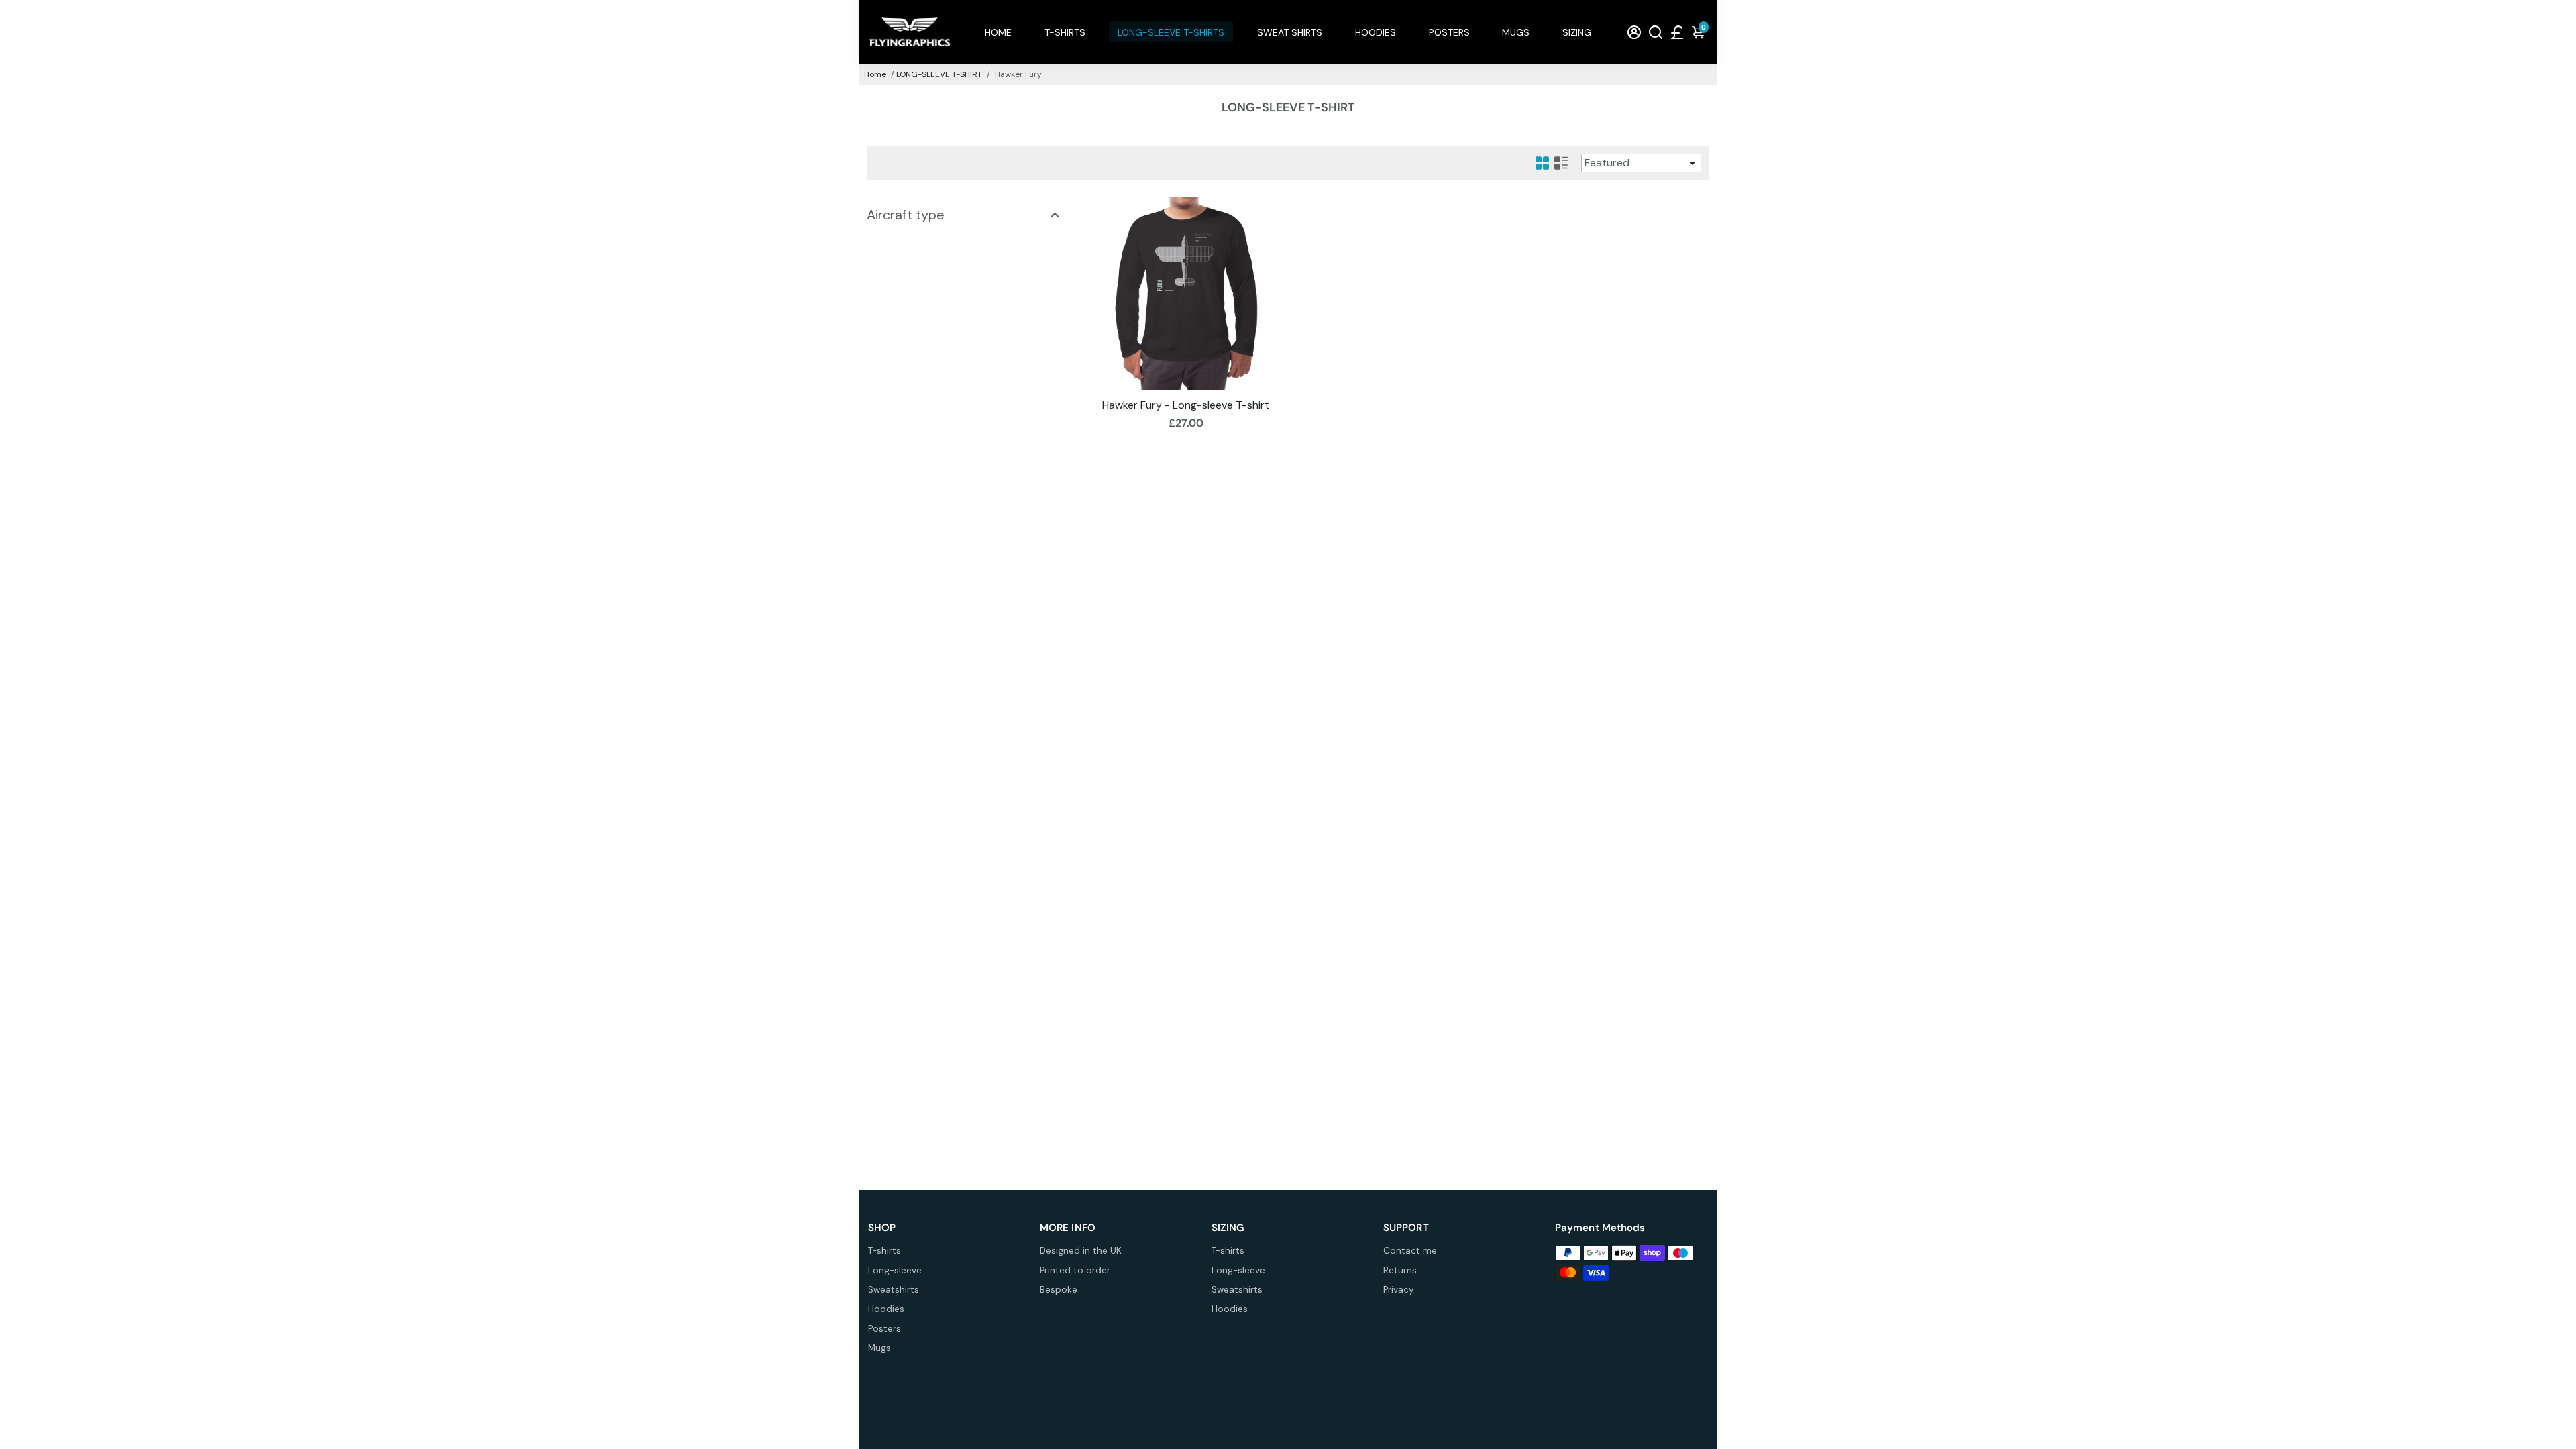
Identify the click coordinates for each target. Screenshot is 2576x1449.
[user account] (1634, 32)
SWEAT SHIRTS (1290, 32)
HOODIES (1376, 32)
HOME (998, 32)
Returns (1400, 1270)
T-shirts (884, 1251)
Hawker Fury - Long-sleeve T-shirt (1186, 405)
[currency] (1677, 32)
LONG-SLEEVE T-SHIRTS (1171, 32)
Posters (884, 1329)
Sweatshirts (894, 1290)
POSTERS (1449, 32)
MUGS (1516, 32)
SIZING (1577, 32)
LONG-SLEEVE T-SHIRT (939, 74)
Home (875, 74)
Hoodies (886, 1309)
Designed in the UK (1081, 1251)
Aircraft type (906, 215)
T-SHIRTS (1065, 32)
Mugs (879, 1348)
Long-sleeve (895, 1270)
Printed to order (1075, 1270)
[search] (1656, 32)
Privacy (1399, 1290)
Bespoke (1059, 1290)
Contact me (1410, 1251)
